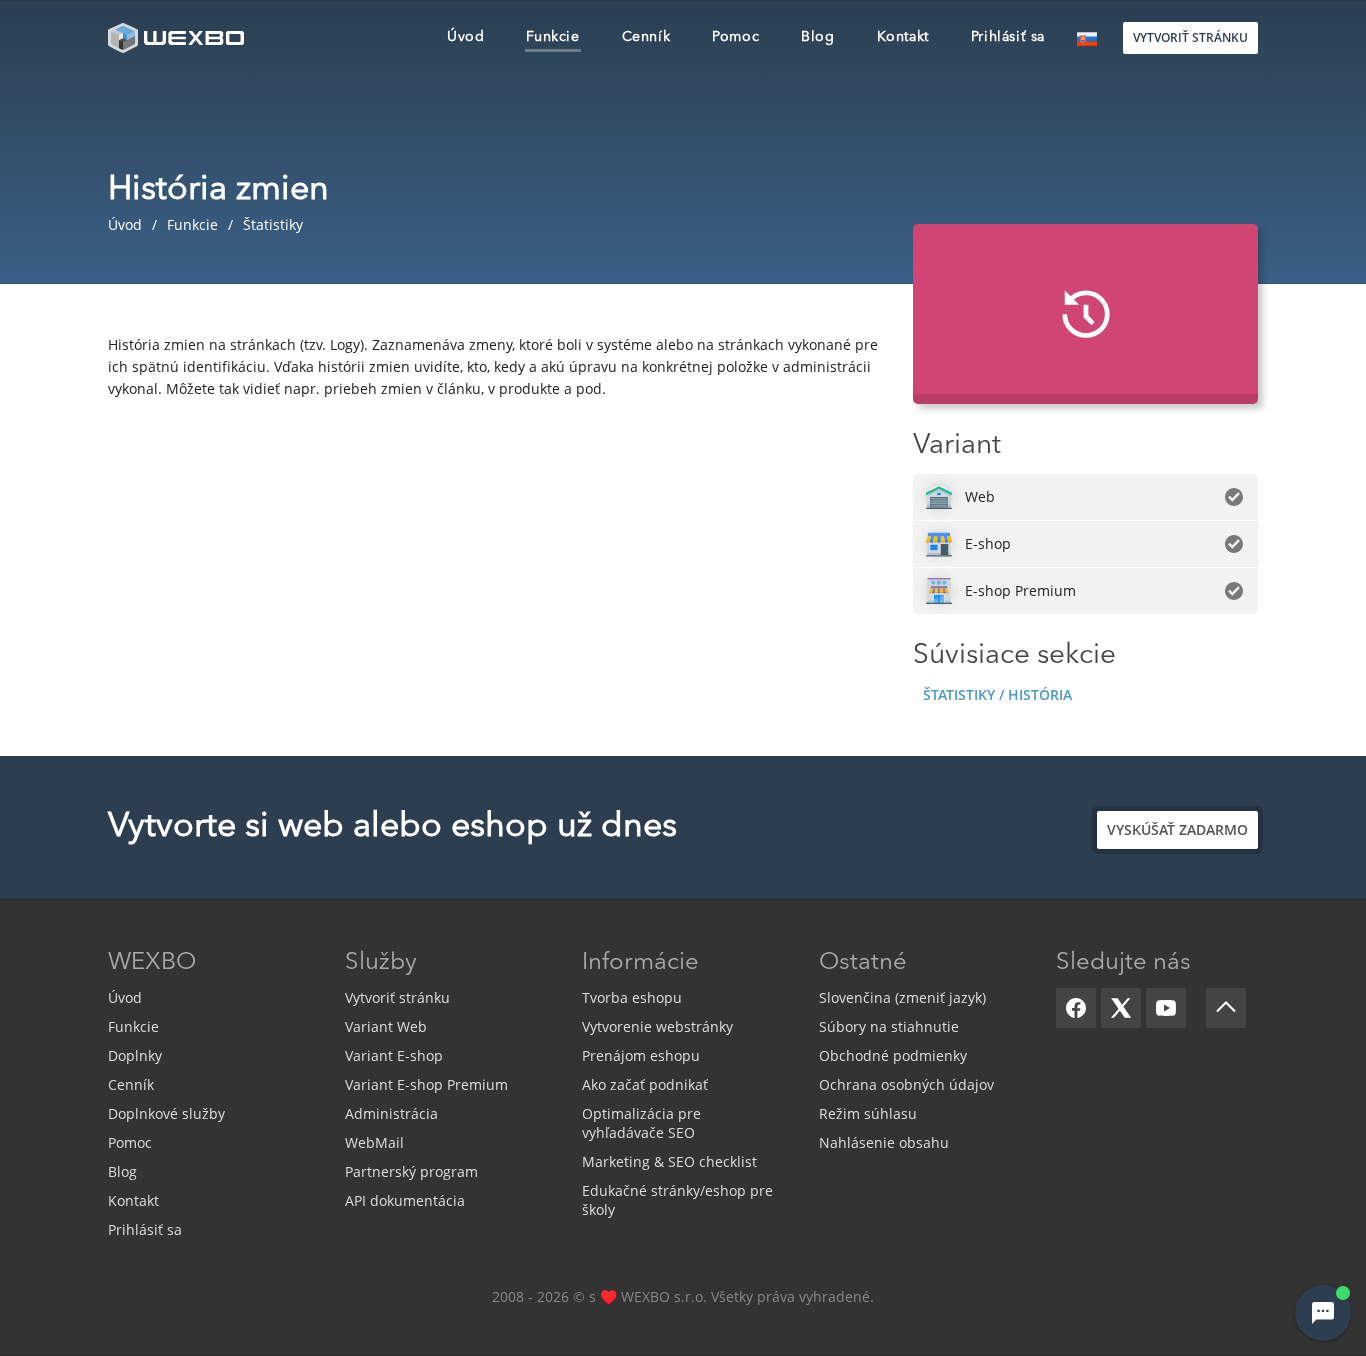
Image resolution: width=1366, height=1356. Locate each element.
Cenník (131, 1084)
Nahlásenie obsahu (884, 1142)
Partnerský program (411, 1171)
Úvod (125, 997)
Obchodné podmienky (893, 1055)
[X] (1121, 1008)
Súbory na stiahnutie (889, 1026)
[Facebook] (1076, 1008)
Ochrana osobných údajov (906, 1084)
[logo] (178, 37)
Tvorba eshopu (632, 997)
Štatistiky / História (997, 694)
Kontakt (133, 1200)
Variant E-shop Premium (426, 1084)
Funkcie (133, 1026)
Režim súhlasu (868, 1113)
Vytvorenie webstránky (657, 1026)
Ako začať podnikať (645, 1084)
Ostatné (863, 963)
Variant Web (386, 1026)
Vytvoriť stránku (397, 997)
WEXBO (152, 963)
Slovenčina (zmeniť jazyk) (902, 997)
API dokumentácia (405, 1200)
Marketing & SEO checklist (669, 1161)
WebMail (374, 1142)
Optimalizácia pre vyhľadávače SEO (641, 1123)
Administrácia (391, 1113)
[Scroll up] (1226, 1008)
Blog (122, 1171)
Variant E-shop (394, 1055)
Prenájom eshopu (641, 1055)
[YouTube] (1166, 1008)
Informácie (640, 963)
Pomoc (130, 1142)
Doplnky (135, 1055)
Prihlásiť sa (145, 1229)
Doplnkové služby (166, 1113)
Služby (381, 963)
